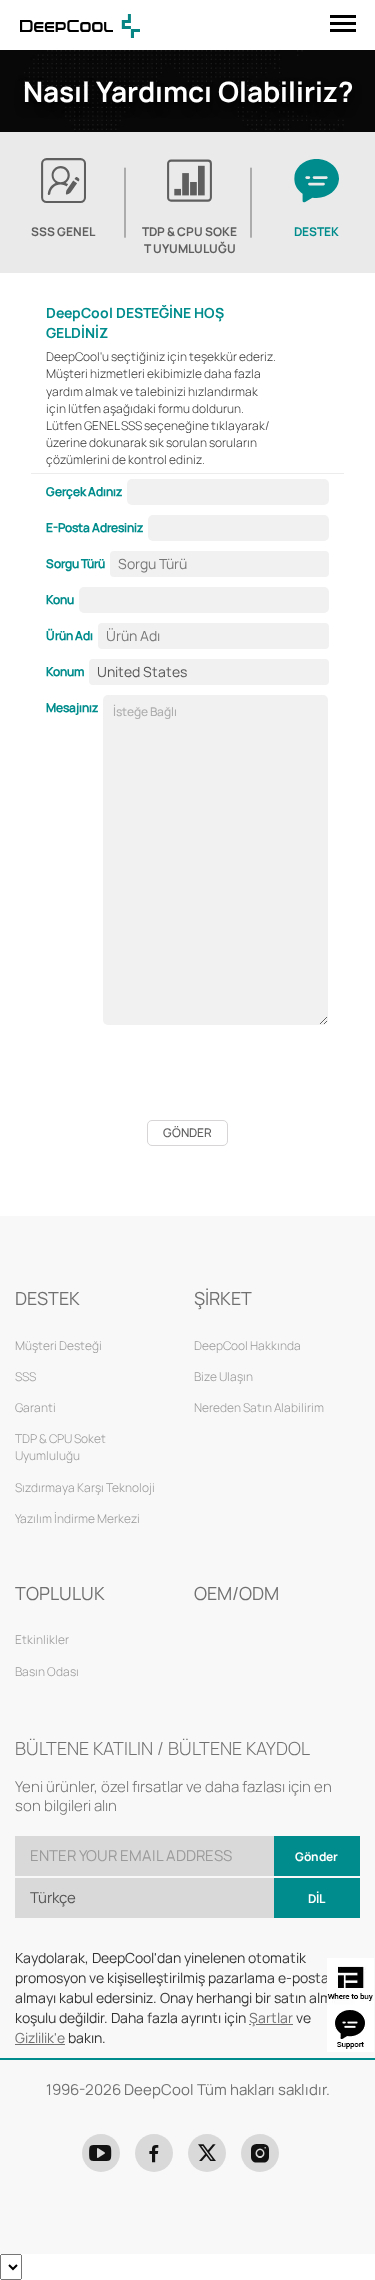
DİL (316, 1898)
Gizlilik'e (40, 2037)
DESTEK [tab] (316, 231)
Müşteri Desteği (58, 1345)
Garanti (35, 1407)
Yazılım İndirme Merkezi (77, 1518)
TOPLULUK (60, 1593)
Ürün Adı (69, 635)
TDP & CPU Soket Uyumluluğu (189, 240)
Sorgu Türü (75, 563)
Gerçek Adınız (84, 491)
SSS (25, 1376)
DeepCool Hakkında (247, 1345)
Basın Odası (47, 1671)
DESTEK (47, 1298)
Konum (65, 671)
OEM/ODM (236, 1593)
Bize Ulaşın (223, 1376)
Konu (60, 599)
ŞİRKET (223, 1298)
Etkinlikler (42, 1639)
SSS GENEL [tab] (63, 231)
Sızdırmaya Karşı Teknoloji (85, 1487)
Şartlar (271, 2017)
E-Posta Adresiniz (94, 527)
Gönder (316, 1856)
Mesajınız (72, 707)
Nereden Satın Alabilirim (259, 1407)
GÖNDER (187, 1132)
